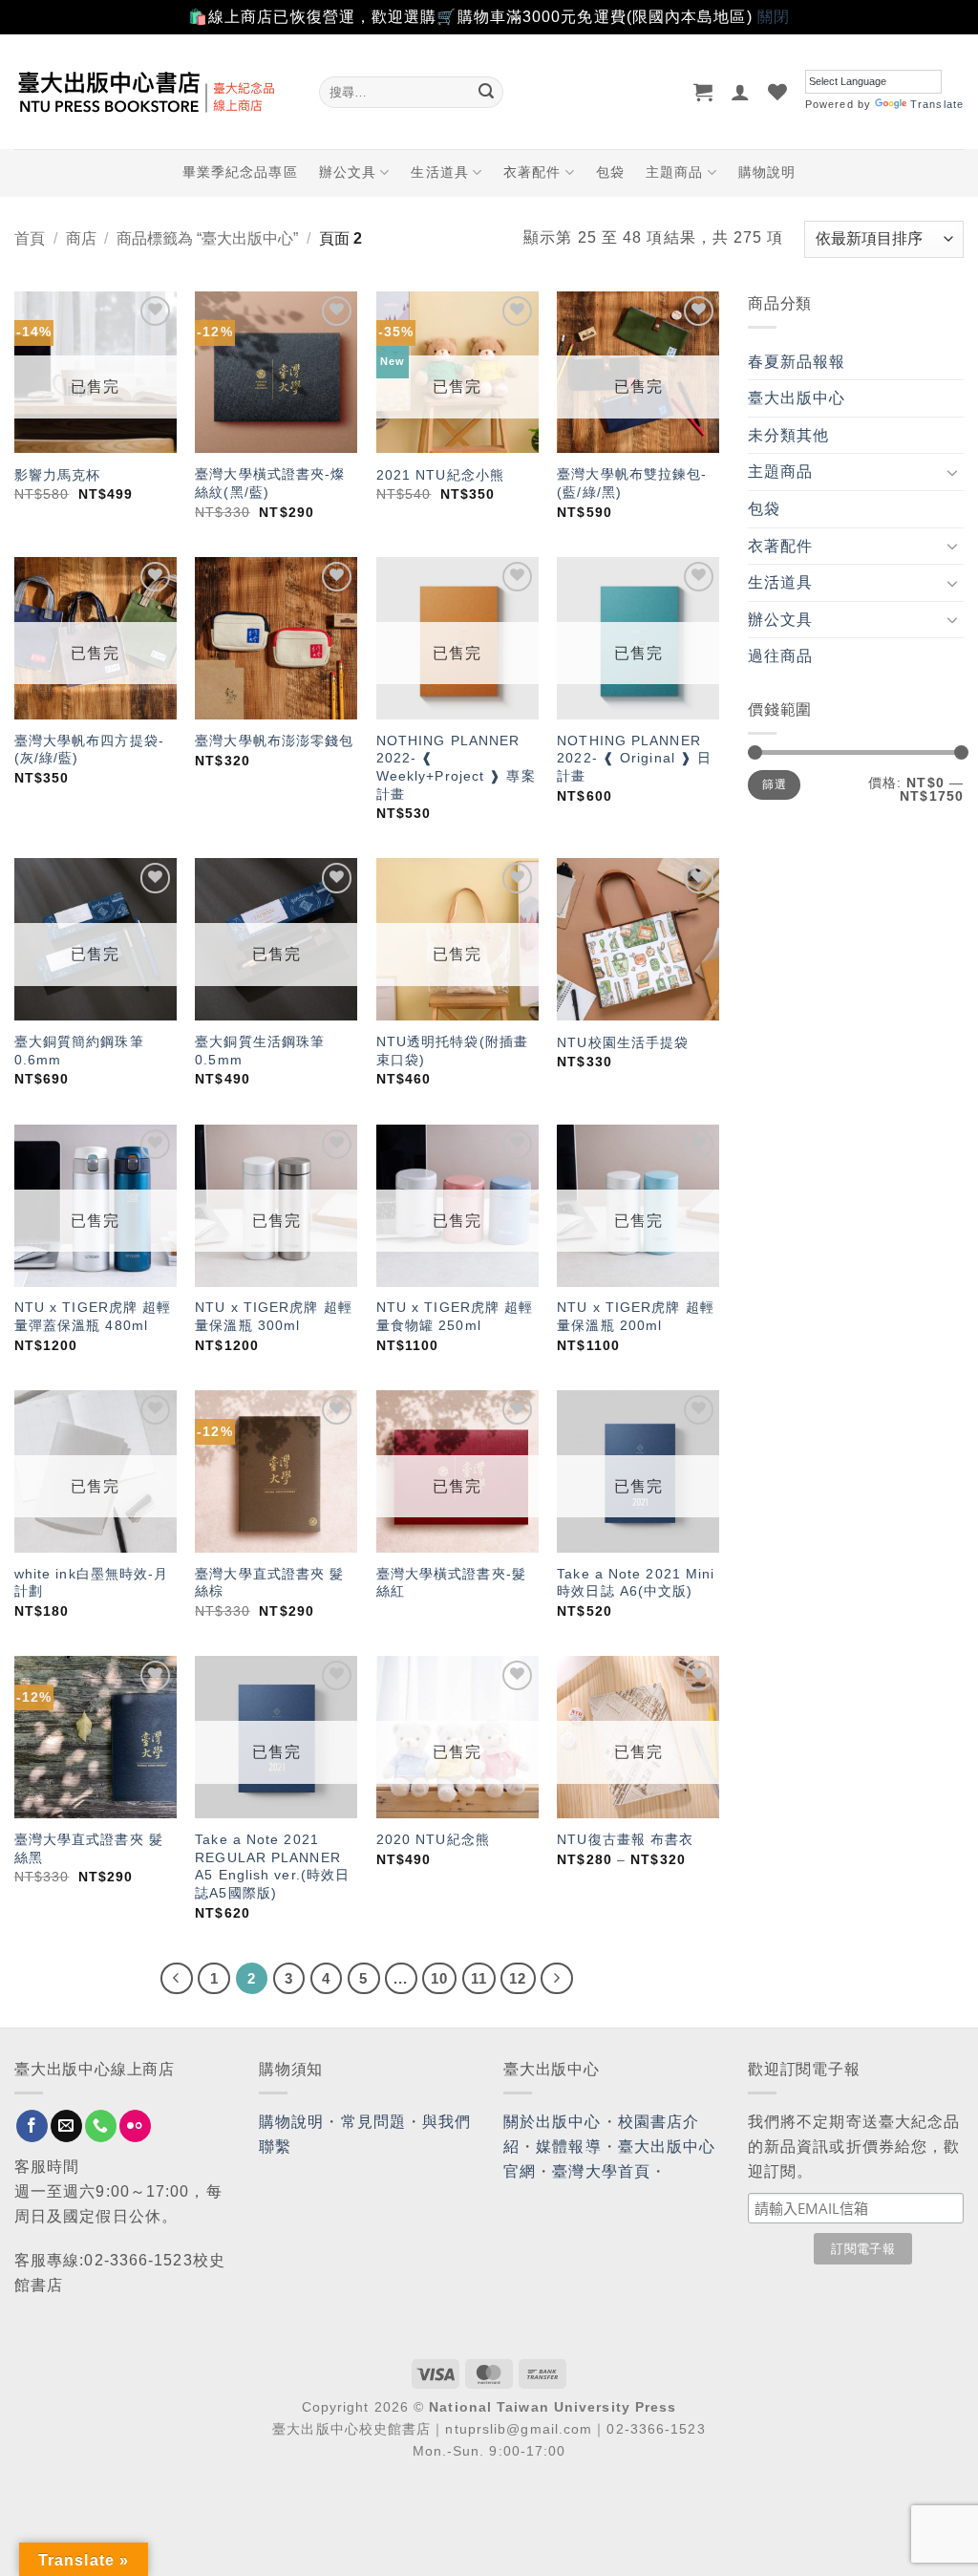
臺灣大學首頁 (601, 2171)
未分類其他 (789, 435)
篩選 (774, 784)
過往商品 (780, 656)
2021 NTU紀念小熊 (440, 475)
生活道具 (439, 172)
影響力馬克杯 (58, 475)
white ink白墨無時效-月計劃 (92, 1583)
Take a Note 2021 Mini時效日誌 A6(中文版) (636, 1583)
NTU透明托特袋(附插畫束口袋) (452, 1051)
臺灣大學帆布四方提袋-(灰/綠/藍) (89, 750)
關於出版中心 (553, 2122)
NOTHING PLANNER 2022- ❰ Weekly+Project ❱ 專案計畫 (456, 767)
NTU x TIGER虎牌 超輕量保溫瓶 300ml (274, 1316)
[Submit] (486, 92)
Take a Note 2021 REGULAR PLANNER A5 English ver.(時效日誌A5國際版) (272, 1866)
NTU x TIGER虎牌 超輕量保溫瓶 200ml (636, 1316)
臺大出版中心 (797, 398)
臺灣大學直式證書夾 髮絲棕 (269, 1583)
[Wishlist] (778, 92)
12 (518, 1978)
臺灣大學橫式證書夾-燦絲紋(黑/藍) (270, 483)
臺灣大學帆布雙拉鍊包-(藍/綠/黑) (632, 483)
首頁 (30, 238)
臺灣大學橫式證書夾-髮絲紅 (451, 1583)
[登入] (741, 92)
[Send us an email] (66, 2126)
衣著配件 (532, 172)
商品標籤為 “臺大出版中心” (207, 238)
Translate (937, 104)
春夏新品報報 (797, 362)
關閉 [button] (774, 17)
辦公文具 (348, 172)
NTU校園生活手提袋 (623, 1042)
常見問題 (373, 2122)
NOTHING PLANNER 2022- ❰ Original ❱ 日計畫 (634, 758)
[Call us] (101, 2126)
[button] (703, 92)
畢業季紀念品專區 (240, 172)
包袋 (610, 172)
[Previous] (177, 1979)
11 (479, 1978)
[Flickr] (135, 2126)
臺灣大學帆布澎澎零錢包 (274, 741)
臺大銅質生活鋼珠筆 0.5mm (260, 1051)
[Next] (557, 1979)
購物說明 (767, 172)
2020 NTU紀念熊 (433, 1839)
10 (439, 1978)
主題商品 (674, 172)
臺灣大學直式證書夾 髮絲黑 (89, 1848)
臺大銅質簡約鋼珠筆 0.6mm (79, 1051)
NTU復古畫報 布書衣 (625, 1839)
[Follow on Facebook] (32, 2126)
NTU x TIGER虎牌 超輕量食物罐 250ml (455, 1316)
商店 (81, 238)
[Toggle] (952, 472)
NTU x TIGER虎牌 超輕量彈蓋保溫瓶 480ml (93, 1316)
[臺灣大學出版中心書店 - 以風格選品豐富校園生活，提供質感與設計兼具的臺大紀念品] (152, 92)
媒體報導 (568, 2147)
